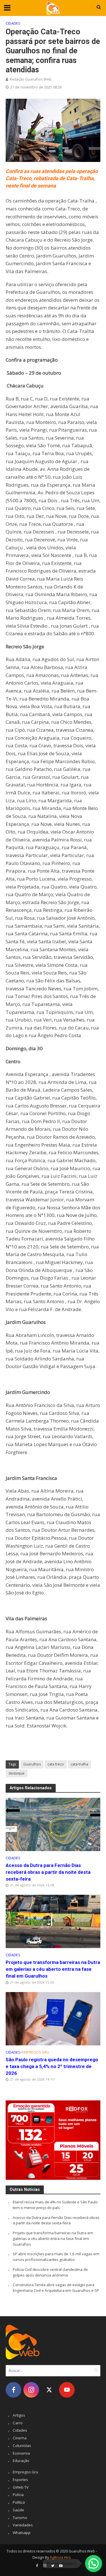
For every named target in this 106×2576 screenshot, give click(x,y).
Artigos (19, 2415)
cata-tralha (79, 1764)
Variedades (23, 2525)
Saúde (18, 2510)
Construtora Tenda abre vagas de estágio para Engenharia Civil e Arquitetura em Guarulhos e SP (56, 2288)
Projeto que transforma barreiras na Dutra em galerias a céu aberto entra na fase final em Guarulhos (53, 1969)
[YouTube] (67, 2390)
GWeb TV (21, 2487)
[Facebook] (13, 2390)
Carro (18, 2423)
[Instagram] (31, 2390)
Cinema (20, 2438)
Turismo (20, 2518)
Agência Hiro (60, 2557)
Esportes (20, 2480)
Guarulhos (32, 1764)
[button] (94, 2564)
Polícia (18, 2495)
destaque (17, 1773)
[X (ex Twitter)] (49, 2390)
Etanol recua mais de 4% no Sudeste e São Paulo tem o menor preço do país (55, 2205)
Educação (21, 2461)
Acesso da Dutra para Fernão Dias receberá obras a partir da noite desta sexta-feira (48, 1872)
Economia (21, 2453)
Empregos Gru (35, 2052)
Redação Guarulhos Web (31, 79)
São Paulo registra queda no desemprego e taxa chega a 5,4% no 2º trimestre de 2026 (52, 2066)
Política (19, 2502)
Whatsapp (22, 2533)
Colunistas (22, 2446)
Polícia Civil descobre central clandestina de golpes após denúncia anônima (50, 2272)
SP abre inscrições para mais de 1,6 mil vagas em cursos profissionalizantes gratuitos (56, 2257)
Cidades (13, 23)
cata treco (56, 1764)
